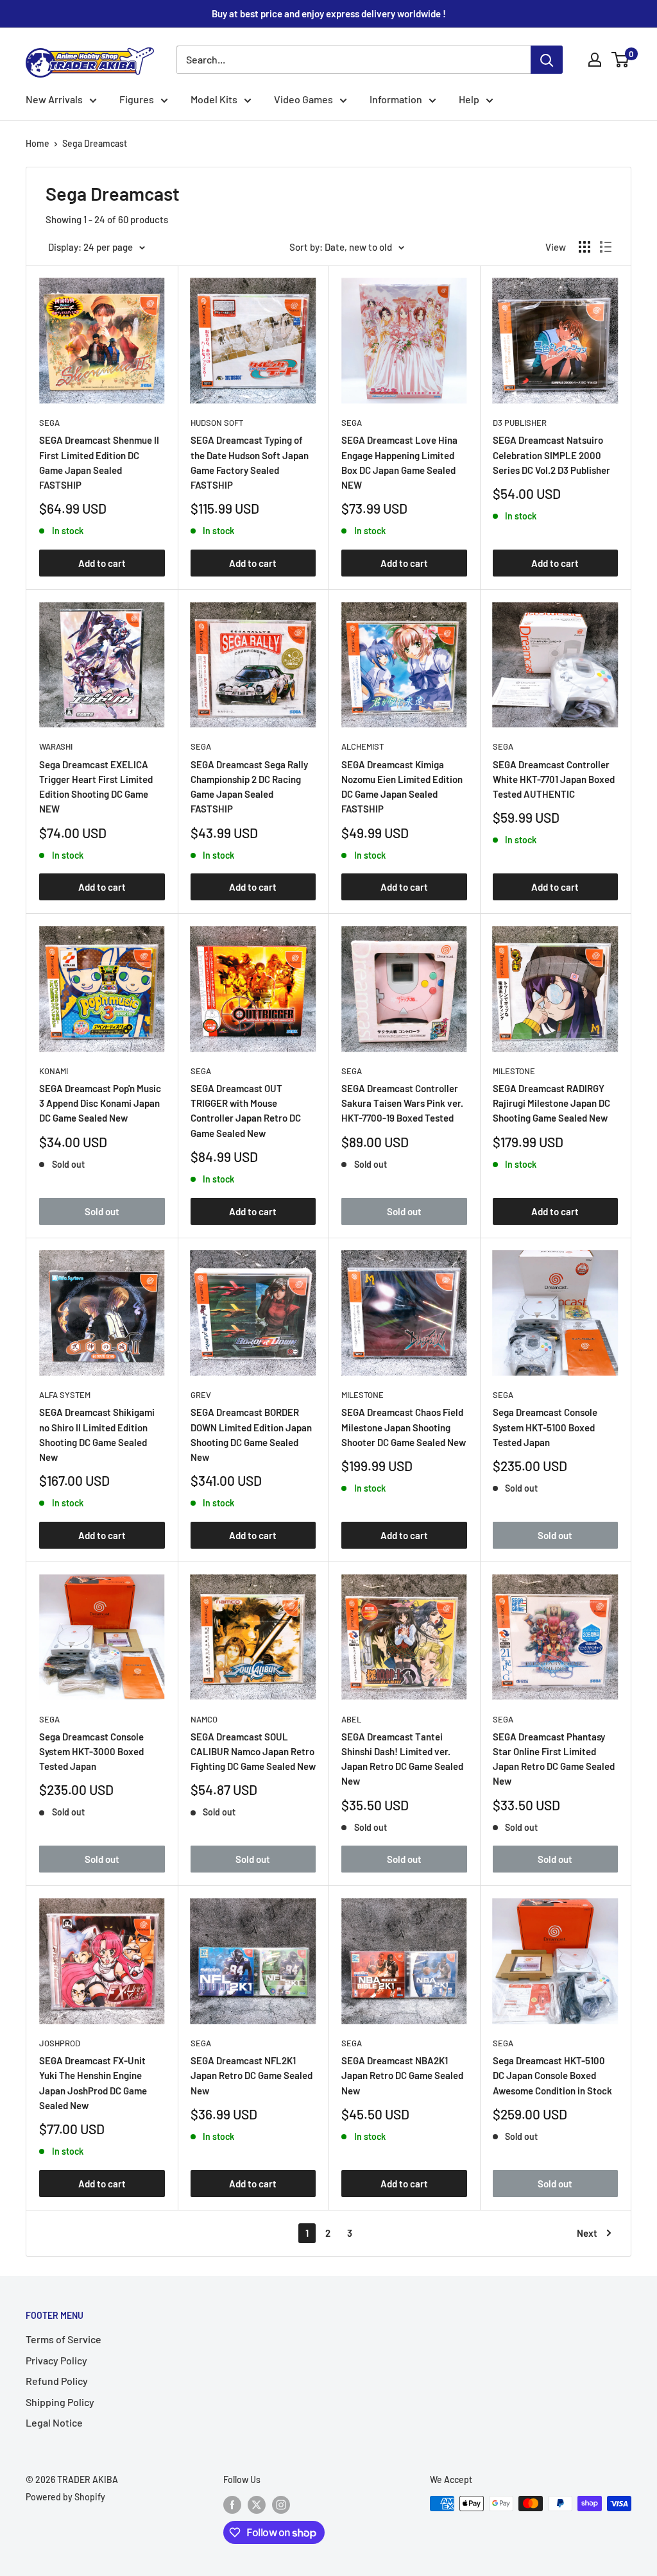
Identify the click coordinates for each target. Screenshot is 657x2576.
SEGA (49, 423)
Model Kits (214, 99)
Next (587, 2233)
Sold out (102, 1211)
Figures (137, 99)
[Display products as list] (606, 247)
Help (469, 99)
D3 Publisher (520, 423)
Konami (54, 1071)
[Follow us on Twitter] (257, 2505)
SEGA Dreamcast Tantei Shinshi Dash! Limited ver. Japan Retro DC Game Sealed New (402, 1759)
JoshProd (60, 2043)
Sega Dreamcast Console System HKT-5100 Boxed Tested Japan (545, 1427)
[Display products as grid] (584, 247)
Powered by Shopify (65, 2497)
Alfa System (65, 1395)
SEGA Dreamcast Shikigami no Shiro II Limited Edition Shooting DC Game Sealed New (97, 1435)
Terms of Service (64, 2339)
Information (396, 99)
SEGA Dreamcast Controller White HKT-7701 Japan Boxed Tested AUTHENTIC (554, 779)
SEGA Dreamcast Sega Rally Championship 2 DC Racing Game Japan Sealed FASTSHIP (249, 787)
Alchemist (363, 746)
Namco (204, 1719)
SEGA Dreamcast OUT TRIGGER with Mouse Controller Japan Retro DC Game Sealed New (246, 1111)
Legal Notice (54, 2422)
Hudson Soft (217, 423)
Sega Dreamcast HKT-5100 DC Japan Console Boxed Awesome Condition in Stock (552, 2075)
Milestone (514, 1071)
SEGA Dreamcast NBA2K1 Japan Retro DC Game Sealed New (402, 2075)
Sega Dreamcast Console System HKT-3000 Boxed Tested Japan (91, 1752)
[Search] (547, 60)
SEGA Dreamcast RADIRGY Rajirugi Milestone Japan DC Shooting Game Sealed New (551, 1103)
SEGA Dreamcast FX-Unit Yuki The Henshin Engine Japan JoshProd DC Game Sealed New (93, 2083)
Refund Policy (57, 2381)
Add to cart (102, 563)
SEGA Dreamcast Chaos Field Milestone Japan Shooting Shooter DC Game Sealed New (404, 1427)
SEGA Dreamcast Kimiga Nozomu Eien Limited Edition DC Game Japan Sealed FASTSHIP (402, 787)
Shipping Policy (60, 2402)
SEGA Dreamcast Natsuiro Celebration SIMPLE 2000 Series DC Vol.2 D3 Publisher (551, 455)
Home (38, 143)
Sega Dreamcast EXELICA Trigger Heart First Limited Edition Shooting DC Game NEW (96, 787)
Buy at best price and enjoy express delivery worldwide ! (329, 13)
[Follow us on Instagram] (281, 2505)
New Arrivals (54, 99)
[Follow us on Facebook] (232, 2505)
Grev (201, 1395)
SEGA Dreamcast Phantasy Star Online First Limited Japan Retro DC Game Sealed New (554, 1759)
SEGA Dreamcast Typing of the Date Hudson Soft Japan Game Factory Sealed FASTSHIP (250, 462)
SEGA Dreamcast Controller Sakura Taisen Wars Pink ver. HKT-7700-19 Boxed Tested (402, 1103)
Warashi (56, 746)
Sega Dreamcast (95, 143)
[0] (621, 60)
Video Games (303, 99)
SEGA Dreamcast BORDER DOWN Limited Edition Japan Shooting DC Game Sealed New (251, 1435)
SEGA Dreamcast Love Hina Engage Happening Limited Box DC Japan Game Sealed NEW (399, 462)
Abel (351, 1719)
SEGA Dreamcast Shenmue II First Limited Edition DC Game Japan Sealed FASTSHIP (99, 462)
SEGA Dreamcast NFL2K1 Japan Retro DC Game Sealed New (252, 2075)
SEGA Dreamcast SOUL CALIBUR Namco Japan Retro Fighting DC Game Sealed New (253, 1752)
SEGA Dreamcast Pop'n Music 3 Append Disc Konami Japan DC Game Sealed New (100, 1103)
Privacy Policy (56, 2360)
